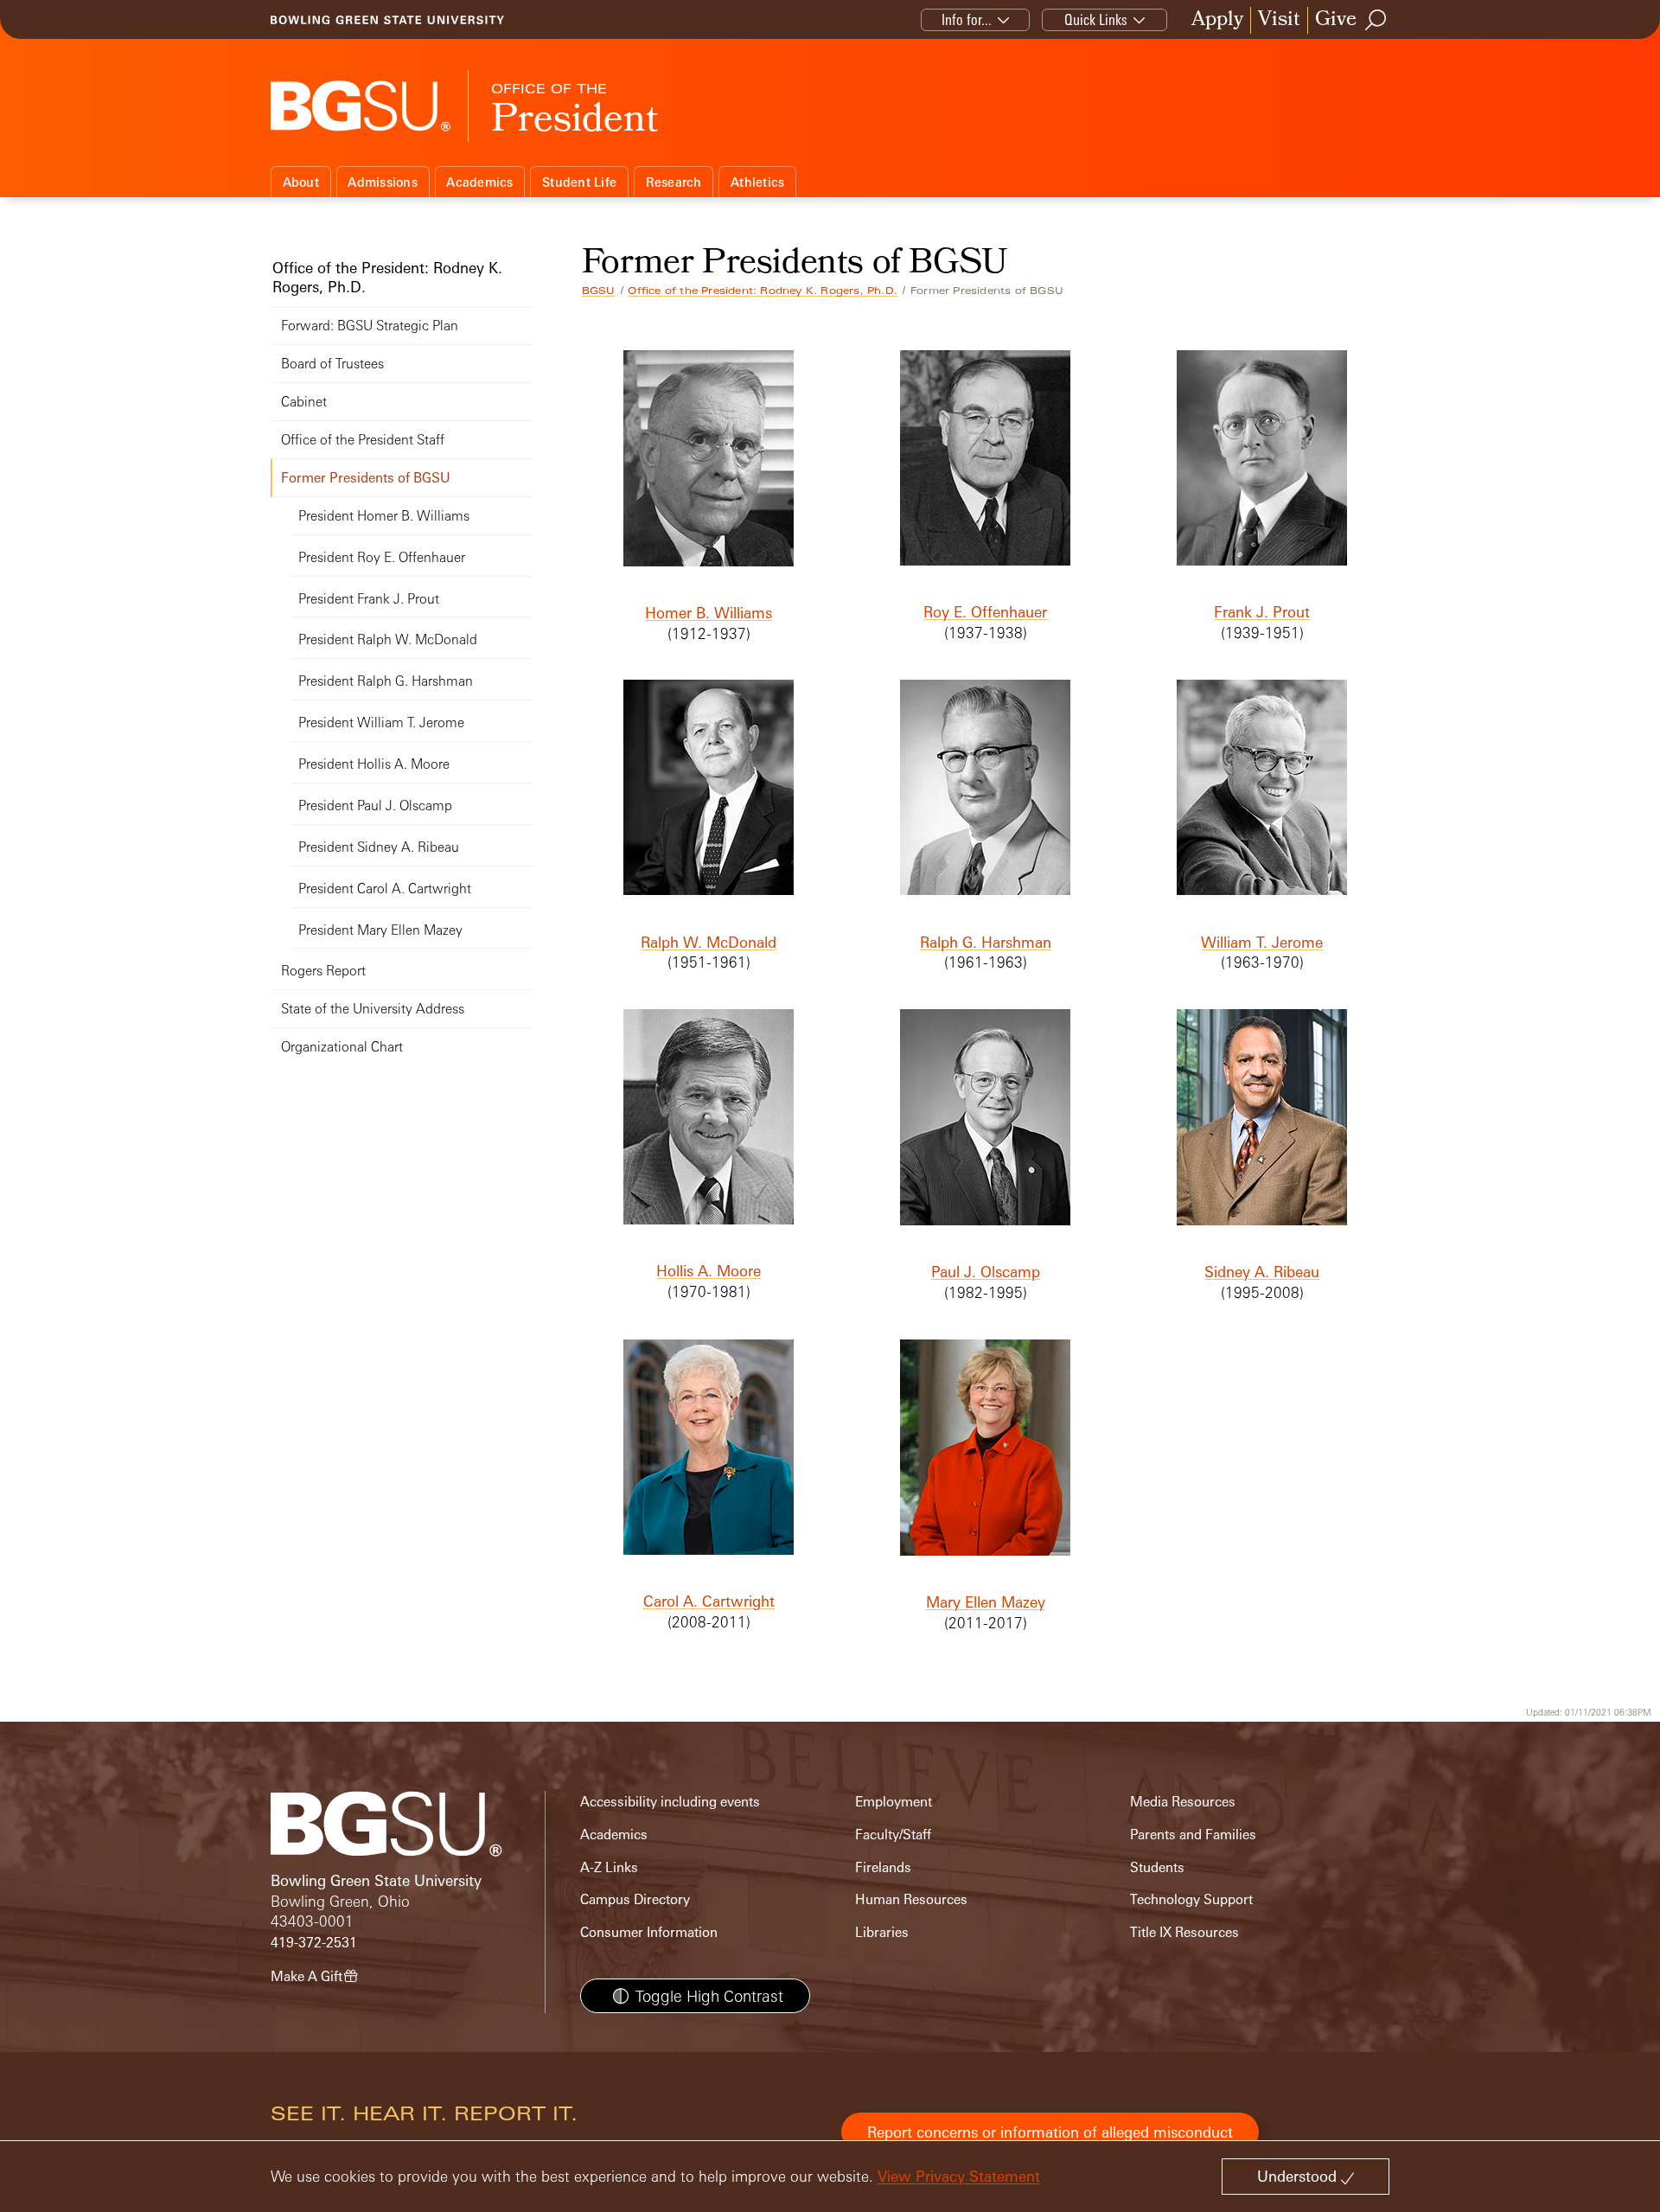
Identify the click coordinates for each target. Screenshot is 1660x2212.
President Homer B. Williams (384, 516)
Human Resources (911, 1899)
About (301, 182)
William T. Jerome (1262, 942)
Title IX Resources (1184, 1932)
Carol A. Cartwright (709, 1601)
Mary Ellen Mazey (986, 1602)
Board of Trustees (332, 364)
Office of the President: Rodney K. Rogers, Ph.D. (763, 291)
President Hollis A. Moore (374, 764)
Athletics (757, 182)
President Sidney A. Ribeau (379, 847)
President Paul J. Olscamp (375, 806)
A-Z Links (609, 1867)
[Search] (1376, 20)
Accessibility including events (670, 1802)
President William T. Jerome (381, 722)
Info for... (967, 19)
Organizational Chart (342, 1047)
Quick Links (1096, 19)
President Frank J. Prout (369, 599)
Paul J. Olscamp (986, 1272)
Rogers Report (323, 971)
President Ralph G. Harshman (386, 681)
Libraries (882, 1932)
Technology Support (1191, 1899)
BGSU (599, 291)
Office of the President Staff (363, 440)
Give (1336, 20)
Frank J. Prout (1262, 612)
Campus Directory (635, 1899)
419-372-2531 (314, 1943)
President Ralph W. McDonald (388, 639)
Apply (1217, 20)
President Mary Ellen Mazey (380, 930)
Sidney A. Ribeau (1262, 1272)
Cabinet (304, 402)
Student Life (579, 182)
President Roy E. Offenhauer (382, 557)
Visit (1279, 20)
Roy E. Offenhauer (985, 612)
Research (674, 182)
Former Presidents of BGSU (366, 478)
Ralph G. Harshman (986, 942)
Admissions (383, 182)
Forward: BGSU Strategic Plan (370, 326)
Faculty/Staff (893, 1835)
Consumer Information (649, 1932)
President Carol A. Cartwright (385, 889)
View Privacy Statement (959, 2176)
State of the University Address (373, 1009)
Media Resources (1183, 1802)
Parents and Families (1193, 1835)
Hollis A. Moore (709, 1271)
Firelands (883, 1867)
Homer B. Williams (709, 613)
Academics (479, 182)
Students (1157, 1867)
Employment (894, 1802)
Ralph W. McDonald (709, 942)
